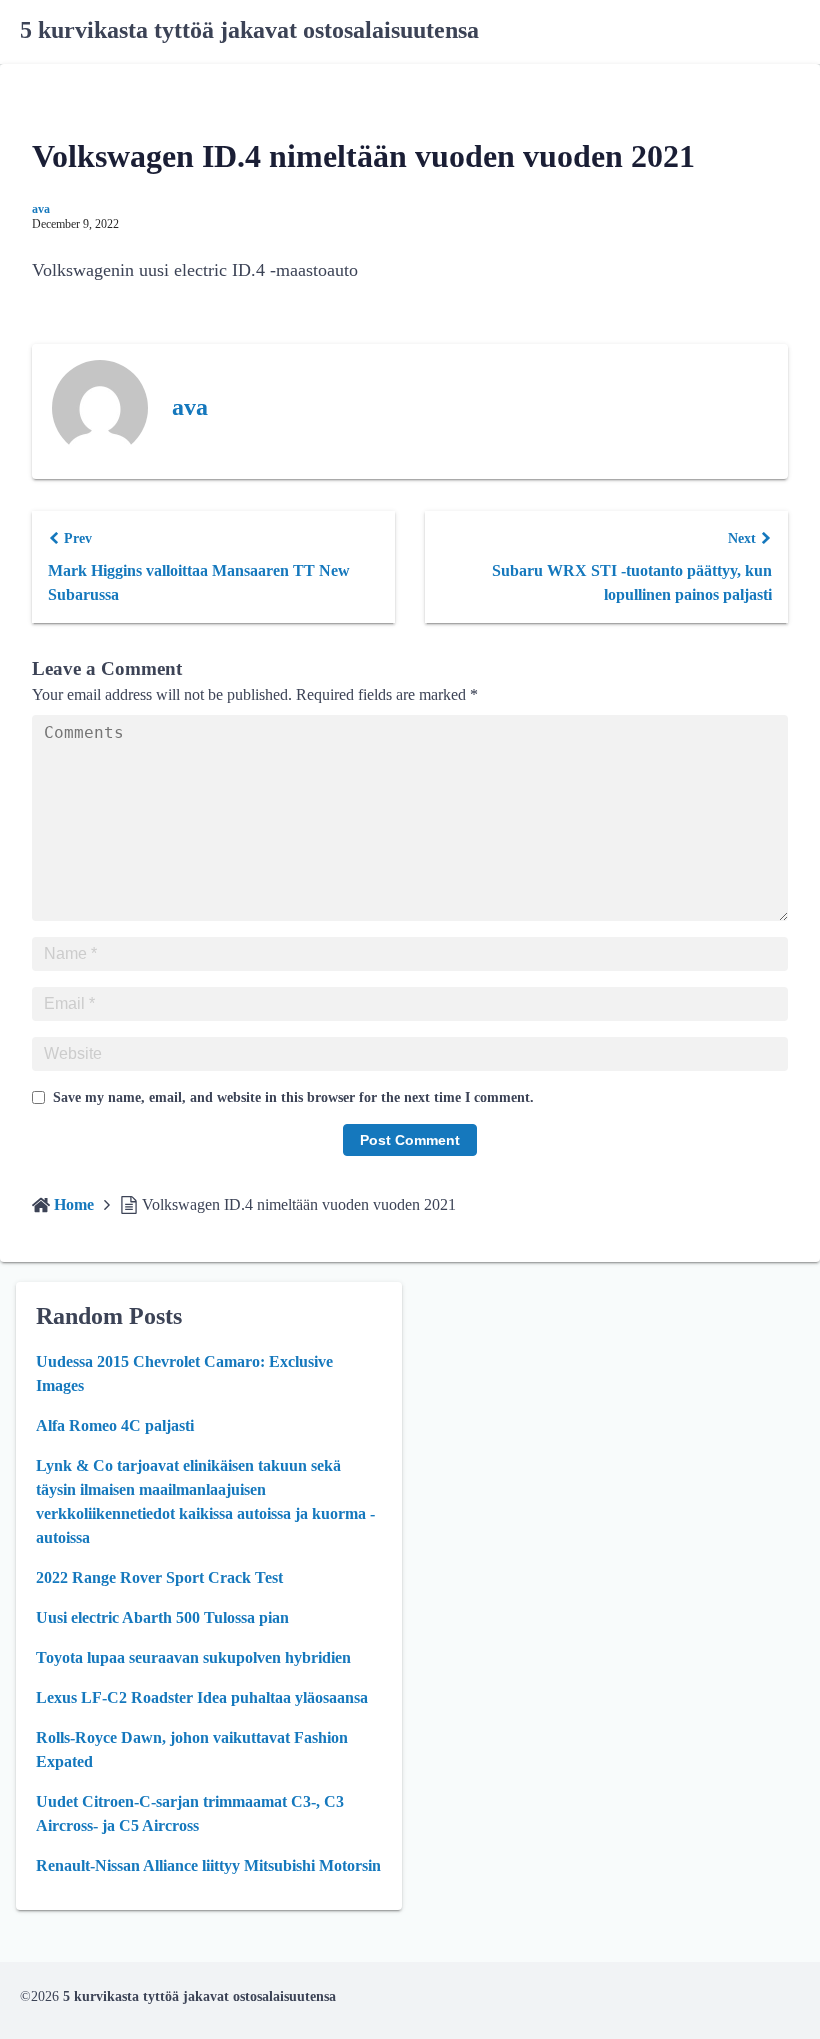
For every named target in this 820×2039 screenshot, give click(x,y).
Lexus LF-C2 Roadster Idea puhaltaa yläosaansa (202, 1697)
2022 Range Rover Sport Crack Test (159, 1577)
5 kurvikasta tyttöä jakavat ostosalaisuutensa (249, 30)
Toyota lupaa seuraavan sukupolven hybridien (193, 1657)
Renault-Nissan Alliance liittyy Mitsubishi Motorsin (208, 1865)
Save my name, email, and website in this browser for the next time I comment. (293, 1097)
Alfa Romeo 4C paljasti (115, 1425)
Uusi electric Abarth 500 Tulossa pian (162, 1617)
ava (41, 209)
